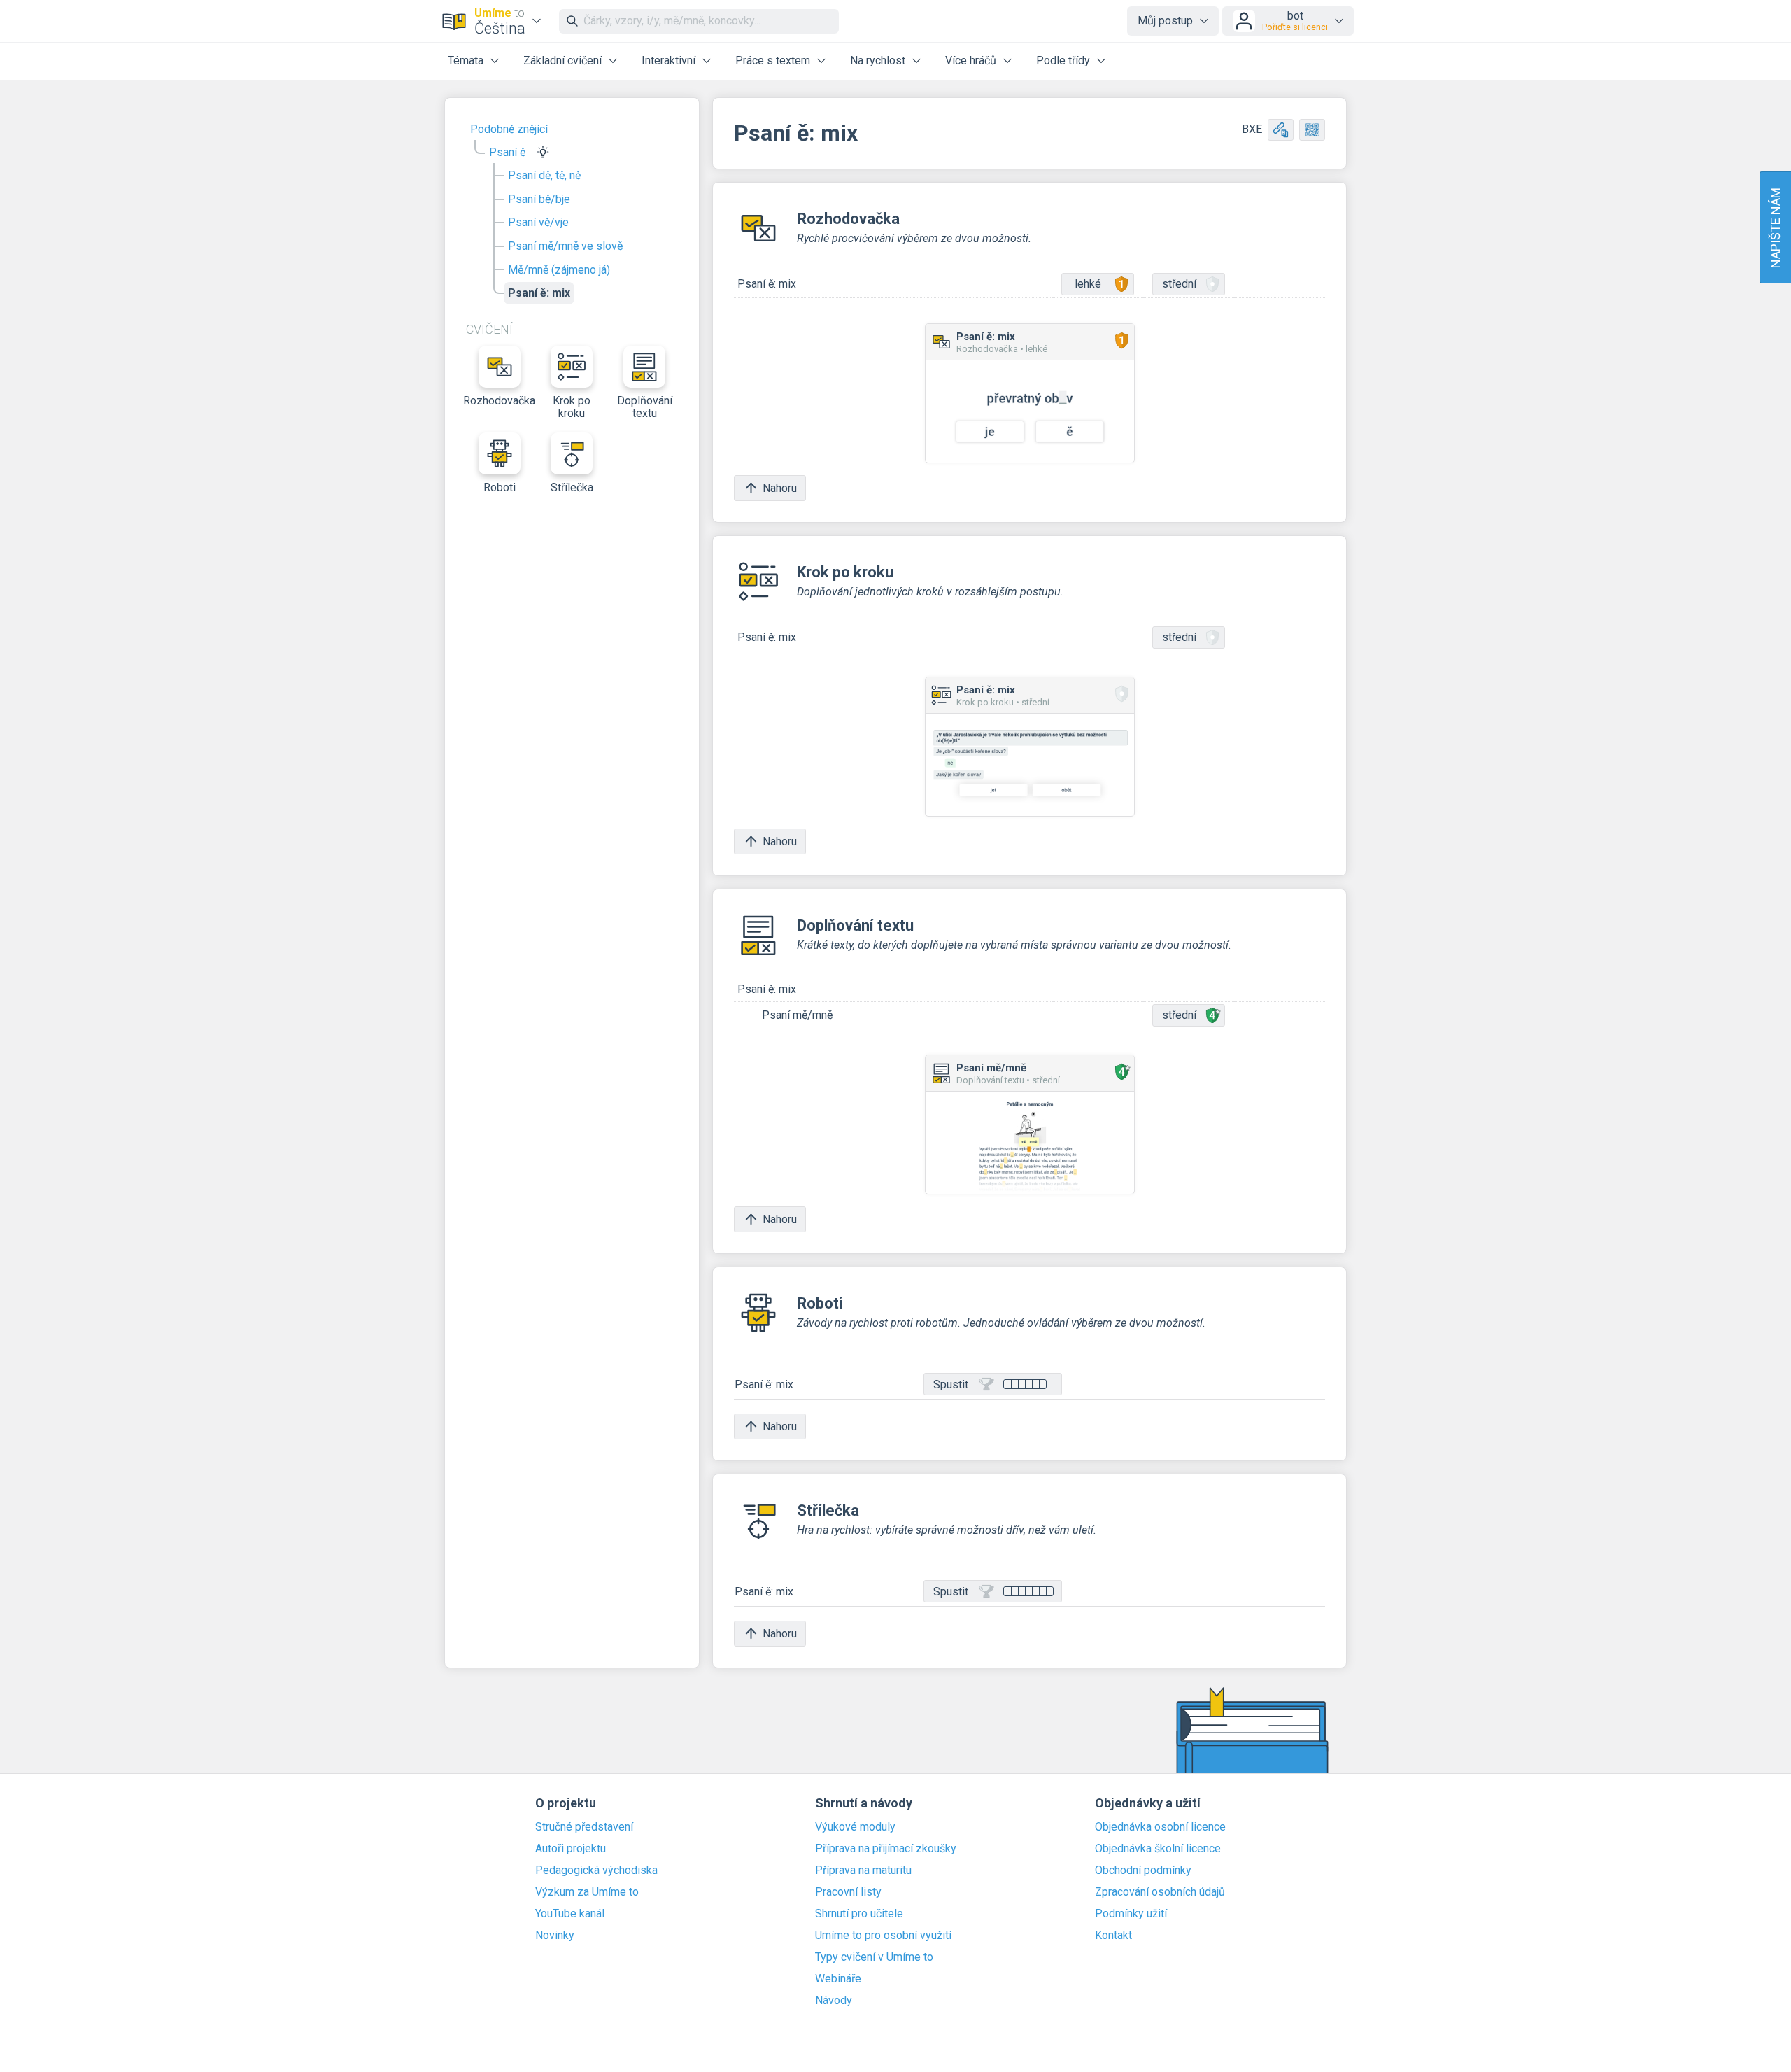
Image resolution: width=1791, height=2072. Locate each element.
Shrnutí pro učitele (859, 1914)
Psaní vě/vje (538, 222)
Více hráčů (971, 61)
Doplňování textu (645, 407)
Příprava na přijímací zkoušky (886, 1849)
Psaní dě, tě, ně (544, 175)
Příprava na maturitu (863, 1870)
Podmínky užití (1131, 1914)
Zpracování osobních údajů (1160, 1892)
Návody (834, 2001)
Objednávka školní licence (1158, 1849)
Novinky (555, 1936)
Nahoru (780, 488)
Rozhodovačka (500, 401)
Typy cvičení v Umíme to (874, 1957)
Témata (466, 61)
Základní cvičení (562, 61)
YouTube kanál (570, 1914)
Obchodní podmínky (1143, 1870)
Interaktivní (668, 61)
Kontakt (1113, 1936)
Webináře (838, 1979)
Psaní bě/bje (539, 199)
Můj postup (1165, 21)
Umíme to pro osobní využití (883, 1936)
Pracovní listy (848, 1892)
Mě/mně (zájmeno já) (559, 270)
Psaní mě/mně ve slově (565, 246)
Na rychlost (878, 61)
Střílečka (572, 487)
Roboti (500, 487)
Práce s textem (773, 61)
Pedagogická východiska (596, 1870)
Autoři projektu (571, 1849)
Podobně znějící (509, 129)
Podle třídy (1063, 61)
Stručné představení (584, 1827)
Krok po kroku (572, 407)
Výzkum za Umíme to (587, 1892)
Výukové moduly (855, 1827)
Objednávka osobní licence (1160, 1827)
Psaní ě (507, 152)
